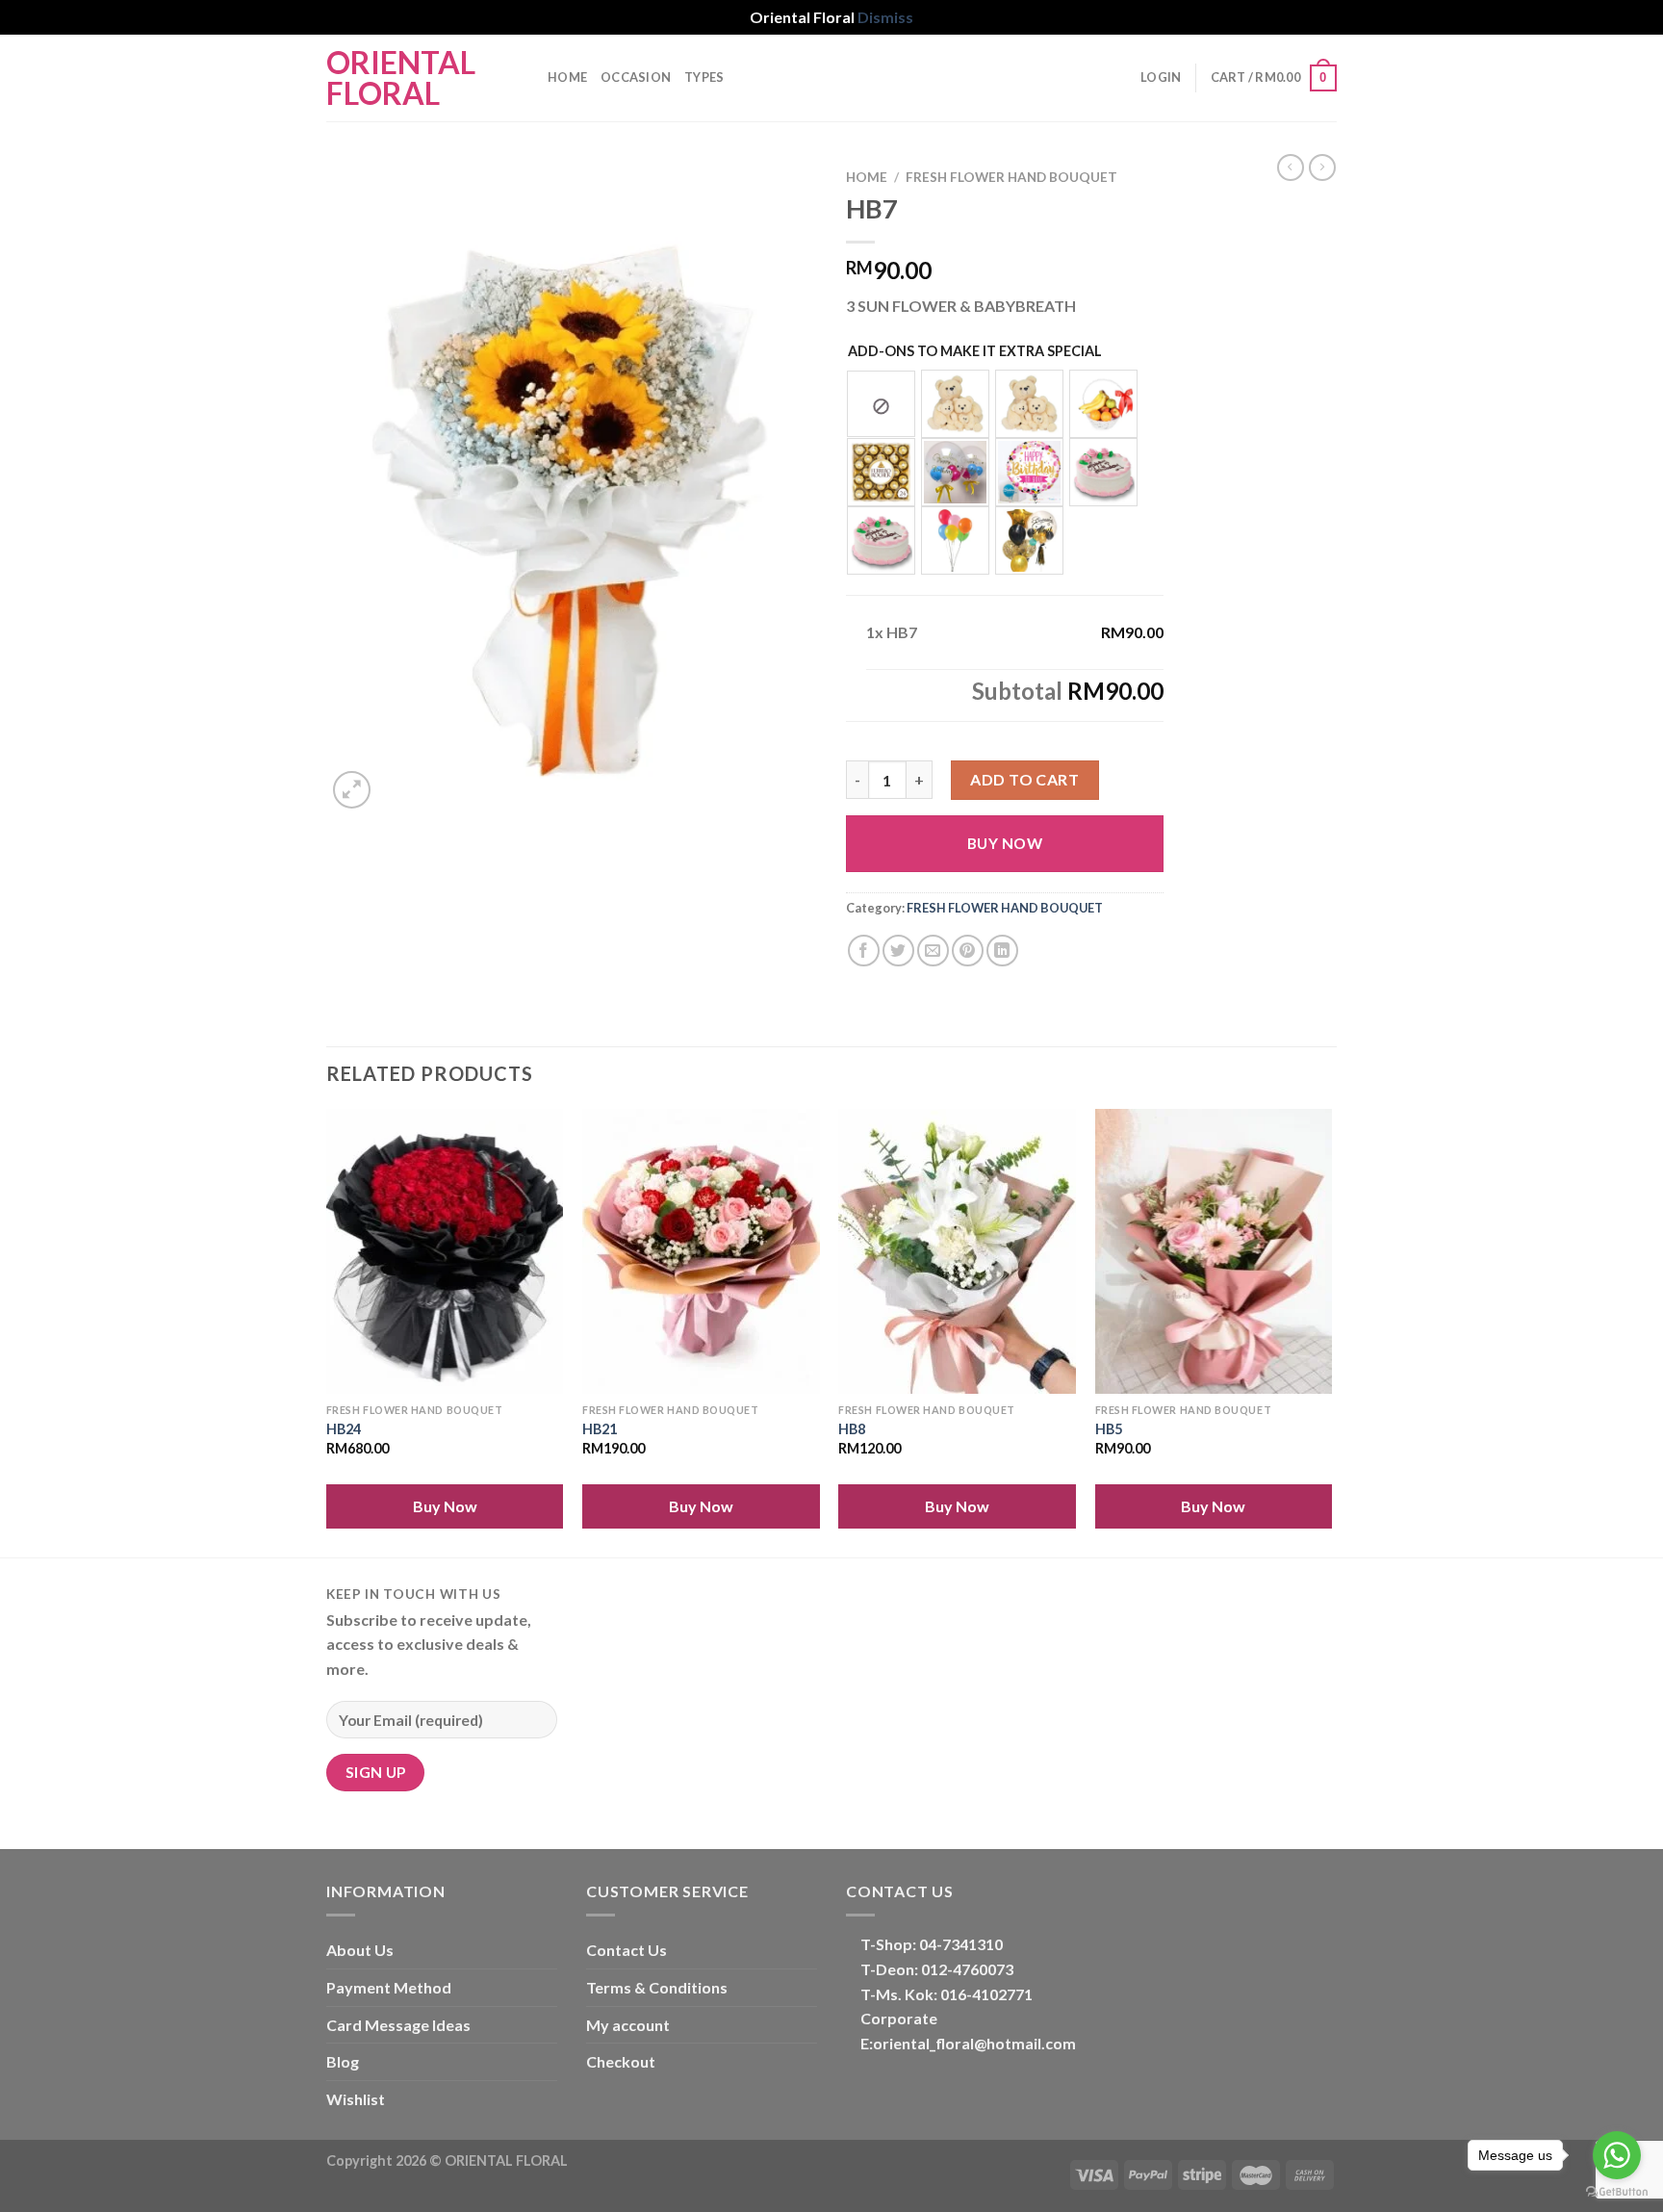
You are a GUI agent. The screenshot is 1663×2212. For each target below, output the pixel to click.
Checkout (621, 2061)
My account (628, 2025)
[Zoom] (352, 790)
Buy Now (1005, 843)
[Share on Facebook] (864, 951)
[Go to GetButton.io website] (1617, 2192)
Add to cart (1024, 779)
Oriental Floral (401, 78)
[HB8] (957, 1251)
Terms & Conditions (657, 1987)
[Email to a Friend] (933, 951)
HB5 (1109, 1429)
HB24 (344, 1429)
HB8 (852, 1429)
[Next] (1331, 1331)
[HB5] (1214, 1251)
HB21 (600, 1429)
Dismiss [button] (885, 17)
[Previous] (327, 1331)
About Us (360, 1950)
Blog (343, 2061)
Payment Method (389, 1987)
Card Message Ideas (398, 2025)
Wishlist (356, 2099)
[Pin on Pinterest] (968, 951)
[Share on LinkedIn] (1002, 951)
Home (567, 77)
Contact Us (627, 1950)
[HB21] (701, 1251)
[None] (881, 404)
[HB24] (445, 1251)
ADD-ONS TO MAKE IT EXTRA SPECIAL (975, 351)
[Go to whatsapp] (1617, 2155)
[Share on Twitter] (898, 951)
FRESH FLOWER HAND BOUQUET (1011, 177)
